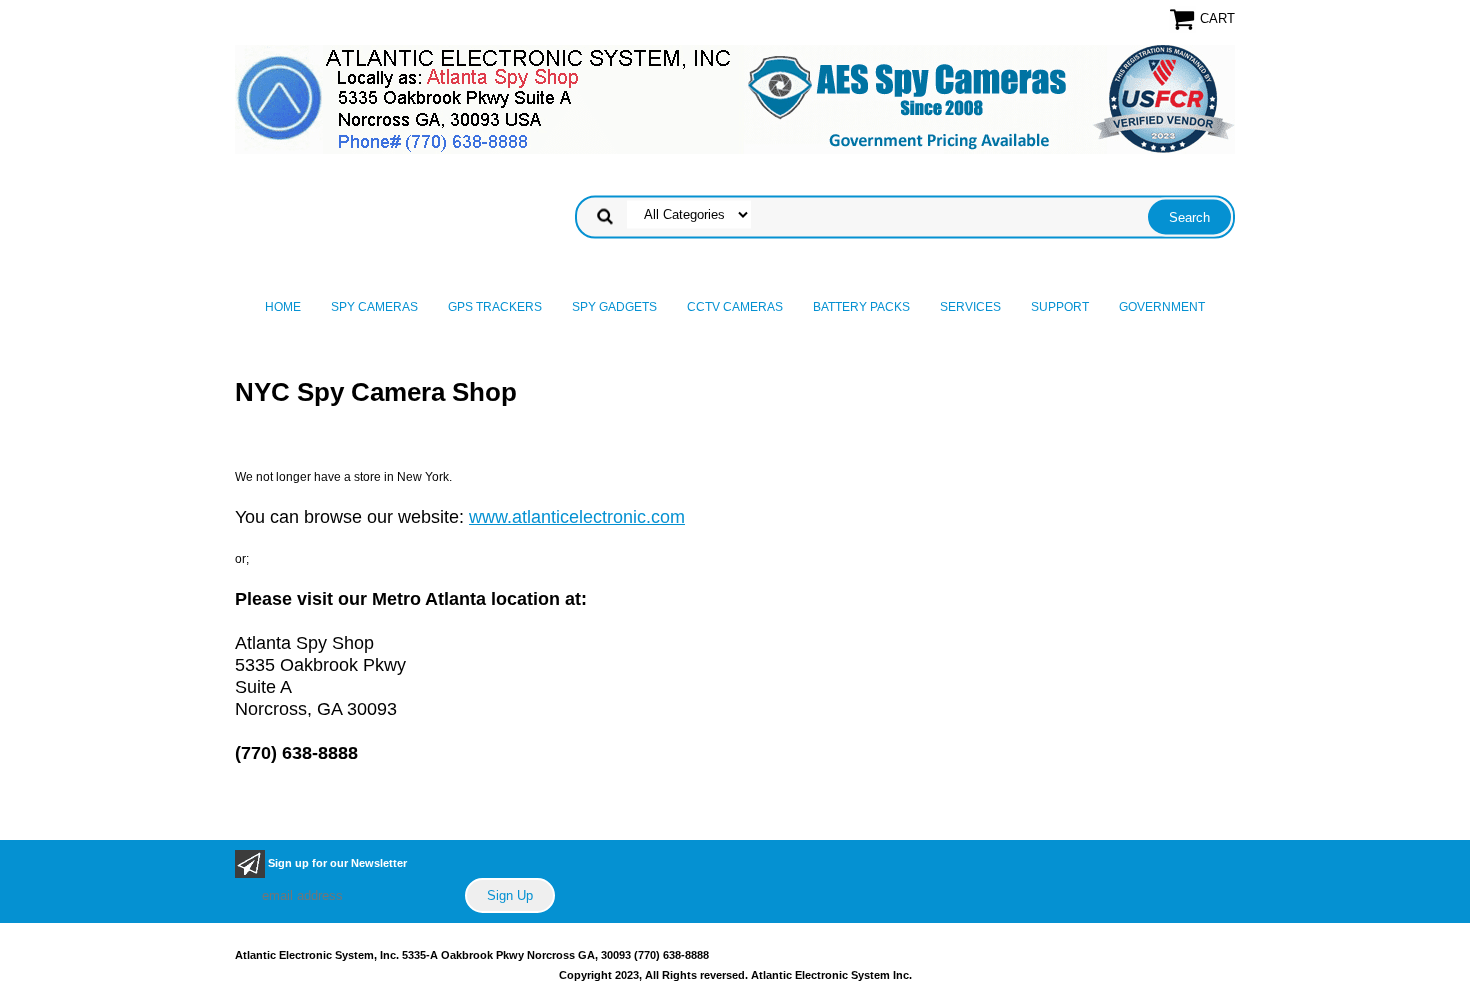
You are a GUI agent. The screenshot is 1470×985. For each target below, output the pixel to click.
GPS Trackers (495, 307)
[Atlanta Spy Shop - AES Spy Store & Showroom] (735, 99)
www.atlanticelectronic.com (577, 517)
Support (1060, 307)
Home (283, 307)
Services (970, 307)
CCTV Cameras (735, 307)
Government (1162, 307)
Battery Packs (861, 307)
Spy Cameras (374, 307)
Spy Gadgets (614, 307)
